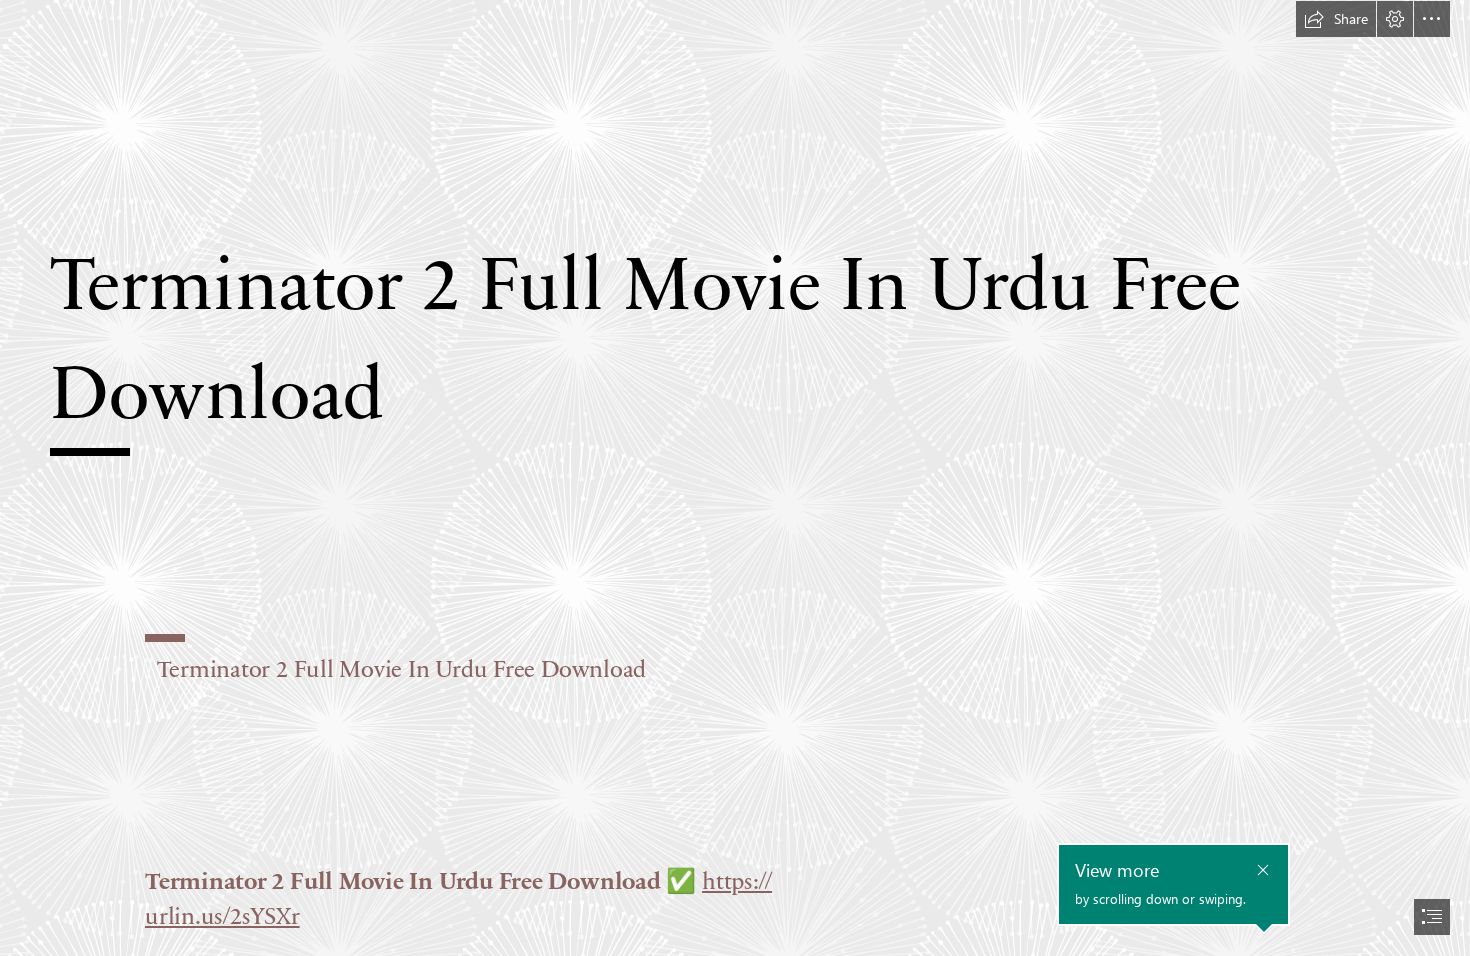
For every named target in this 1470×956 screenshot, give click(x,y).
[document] (735, 478)
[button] (1336, 19)
